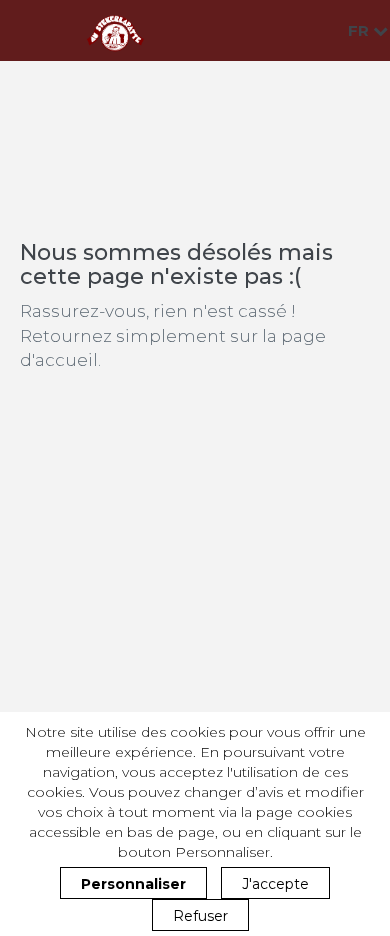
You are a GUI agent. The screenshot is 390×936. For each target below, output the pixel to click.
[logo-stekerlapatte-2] (115, 30)
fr (360, 30)
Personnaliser (133, 884)
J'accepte (275, 884)
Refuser (200, 916)
